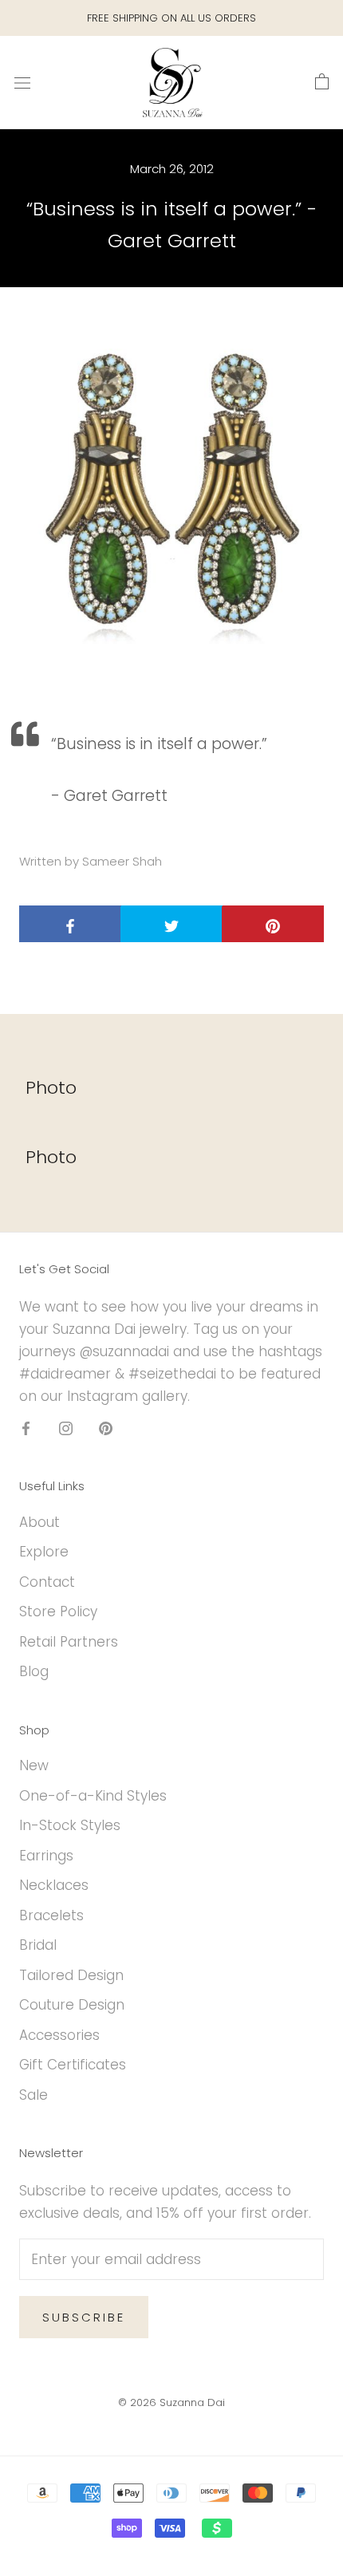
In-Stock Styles (70, 1825)
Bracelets (51, 1915)
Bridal (38, 1945)
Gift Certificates (73, 2065)
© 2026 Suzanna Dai (171, 2402)
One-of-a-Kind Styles (93, 1796)
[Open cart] (322, 82)
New (34, 1765)
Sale (34, 2095)
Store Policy (58, 1611)
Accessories (59, 2035)
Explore (44, 1552)
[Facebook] (26, 1427)
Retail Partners (69, 1642)
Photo (51, 1088)
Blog (34, 1671)
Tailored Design (71, 1975)
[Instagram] (66, 1427)
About (39, 1522)
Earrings (46, 1856)
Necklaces (54, 1885)
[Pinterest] (106, 1427)
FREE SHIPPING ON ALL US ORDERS (171, 18)
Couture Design (72, 2005)
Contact (47, 1582)
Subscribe (84, 2317)
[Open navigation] (22, 83)
